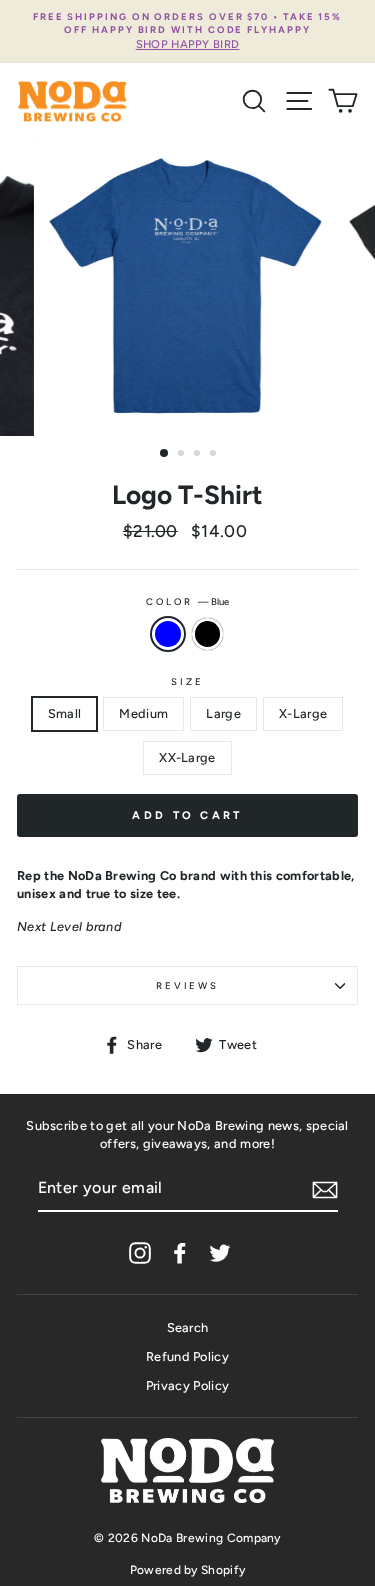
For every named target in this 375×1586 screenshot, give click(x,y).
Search (188, 1327)
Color (187, 601)
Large (223, 713)
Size (187, 681)
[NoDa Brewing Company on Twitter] (220, 1253)
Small (65, 713)
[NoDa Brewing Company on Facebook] (180, 1253)
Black (208, 634)
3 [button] (199, 455)
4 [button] (215, 455)
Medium (143, 713)
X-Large (303, 713)
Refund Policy (187, 1356)
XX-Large (187, 757)
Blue (168, 634)
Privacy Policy (187, 1385)
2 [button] (183, 455)
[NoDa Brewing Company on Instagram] (140, 1253)
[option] (187, 31)
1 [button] (165, 454)
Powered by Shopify (188, 1570)
